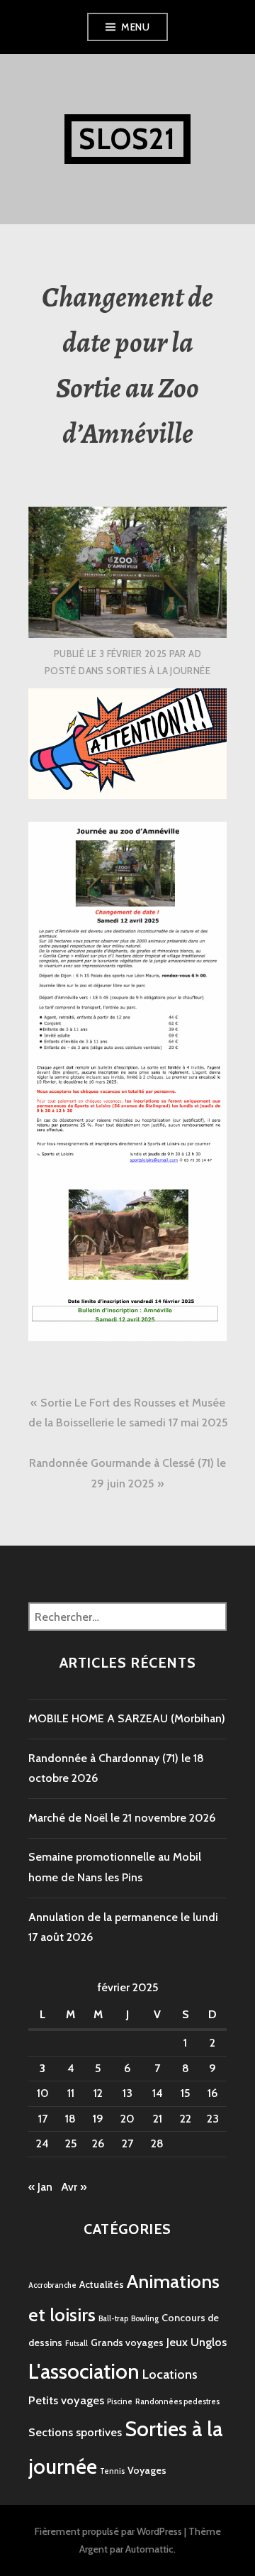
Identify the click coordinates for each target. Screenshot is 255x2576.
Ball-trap (113, 2319)
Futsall (76, 2344)
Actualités (102, 2284)
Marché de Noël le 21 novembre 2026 (122, 1818)
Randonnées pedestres (177, 2402)
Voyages (147, 2470)
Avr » (74, 2187)
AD (195, 654)
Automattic (149, 2549)
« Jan (40, 2187)
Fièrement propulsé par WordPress (108, 2531)
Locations (170, 2374)
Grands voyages (127, 2343)
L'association (84, 2371)
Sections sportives (75, 2432)
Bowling (145, 2319)
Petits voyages (66, 2400)
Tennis (112, 2471)
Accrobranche (52, 2285)
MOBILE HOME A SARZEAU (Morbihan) (127, 1718)
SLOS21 (127, 139)
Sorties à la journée (158, 671)
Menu (135, 27)
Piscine (120, 2402)
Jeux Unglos (197, 2342)
